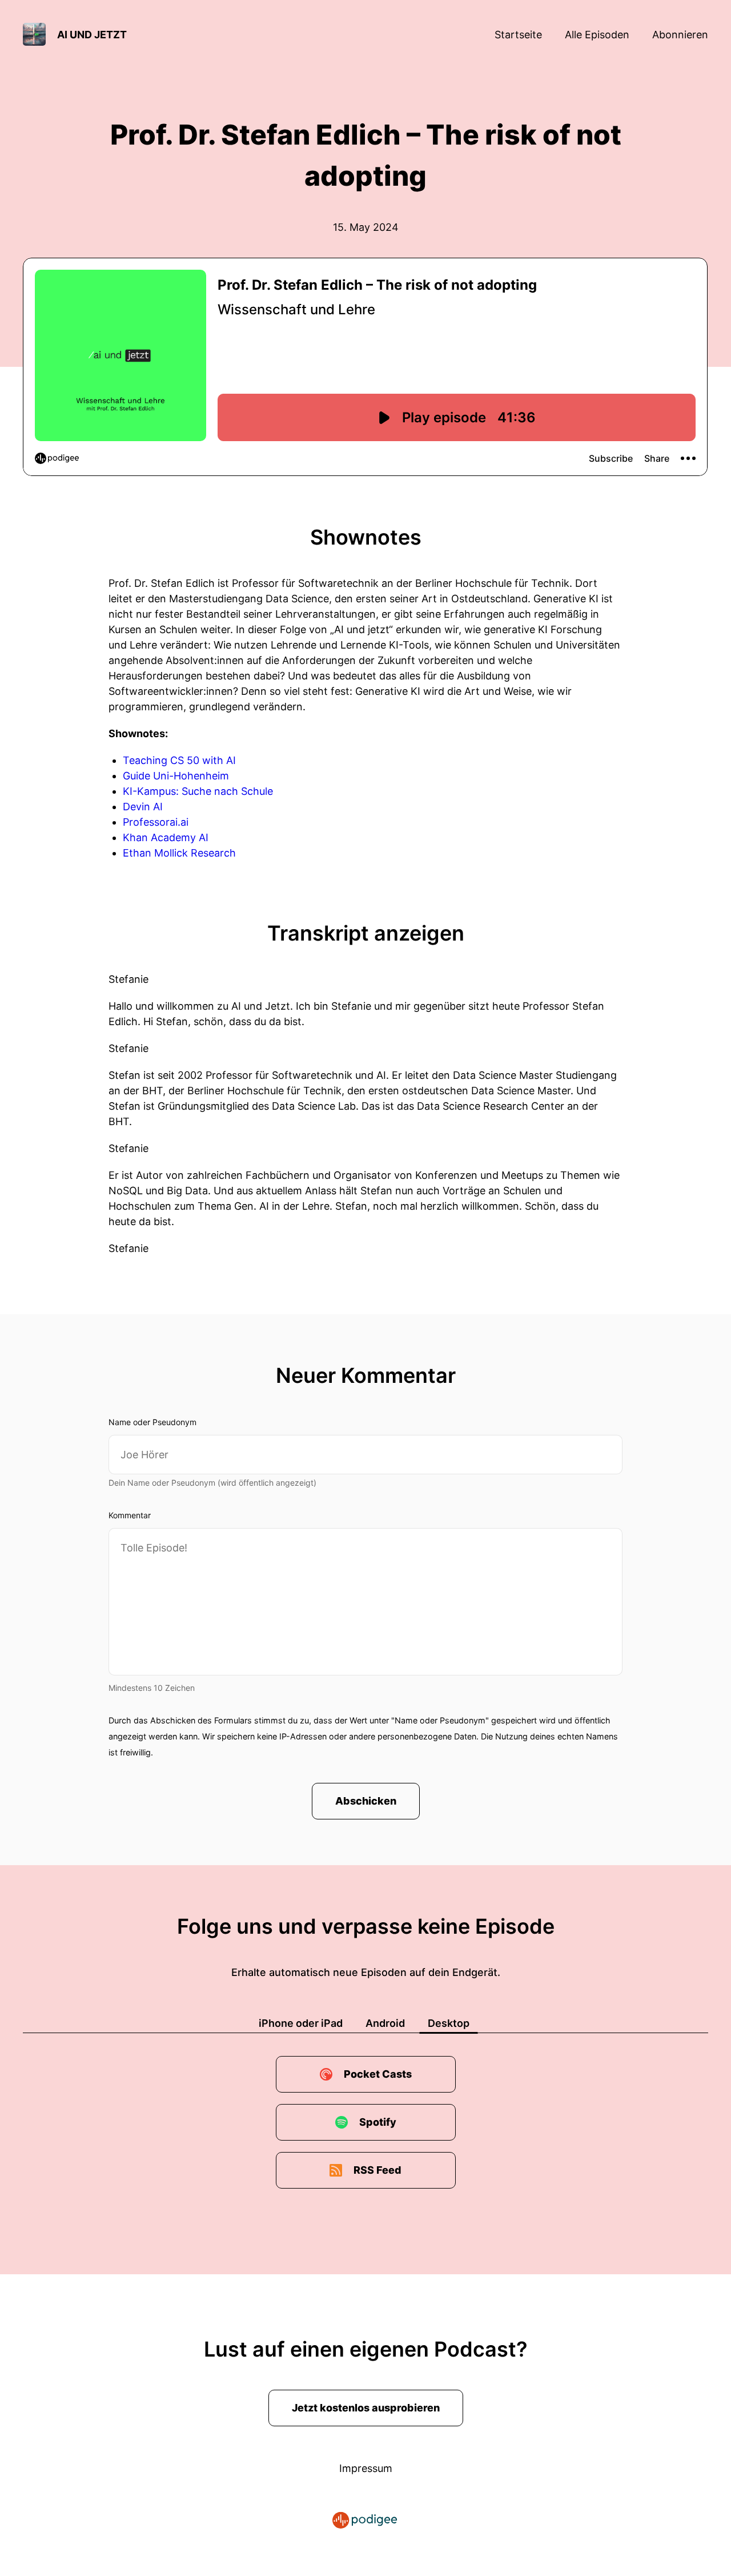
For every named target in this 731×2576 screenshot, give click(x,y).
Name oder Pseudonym (152, 1422)
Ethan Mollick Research (179, 853)
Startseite (518, 35)
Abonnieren (680, 35)
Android (385, 2023)
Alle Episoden (597, 35)
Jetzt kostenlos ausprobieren (366, 2408)
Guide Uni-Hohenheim (176, 776)
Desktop (449, 2023)
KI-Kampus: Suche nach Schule (198, 791)
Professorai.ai (156, 822)
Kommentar (130, 1515)
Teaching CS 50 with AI (179, 760)
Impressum (366, 2468)
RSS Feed (377, 2170)
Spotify (378, 2122)
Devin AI (143, 807)
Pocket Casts (378, 2074)
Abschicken (366, 1801)
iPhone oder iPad (301, 2023)
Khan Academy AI (166, 837)
